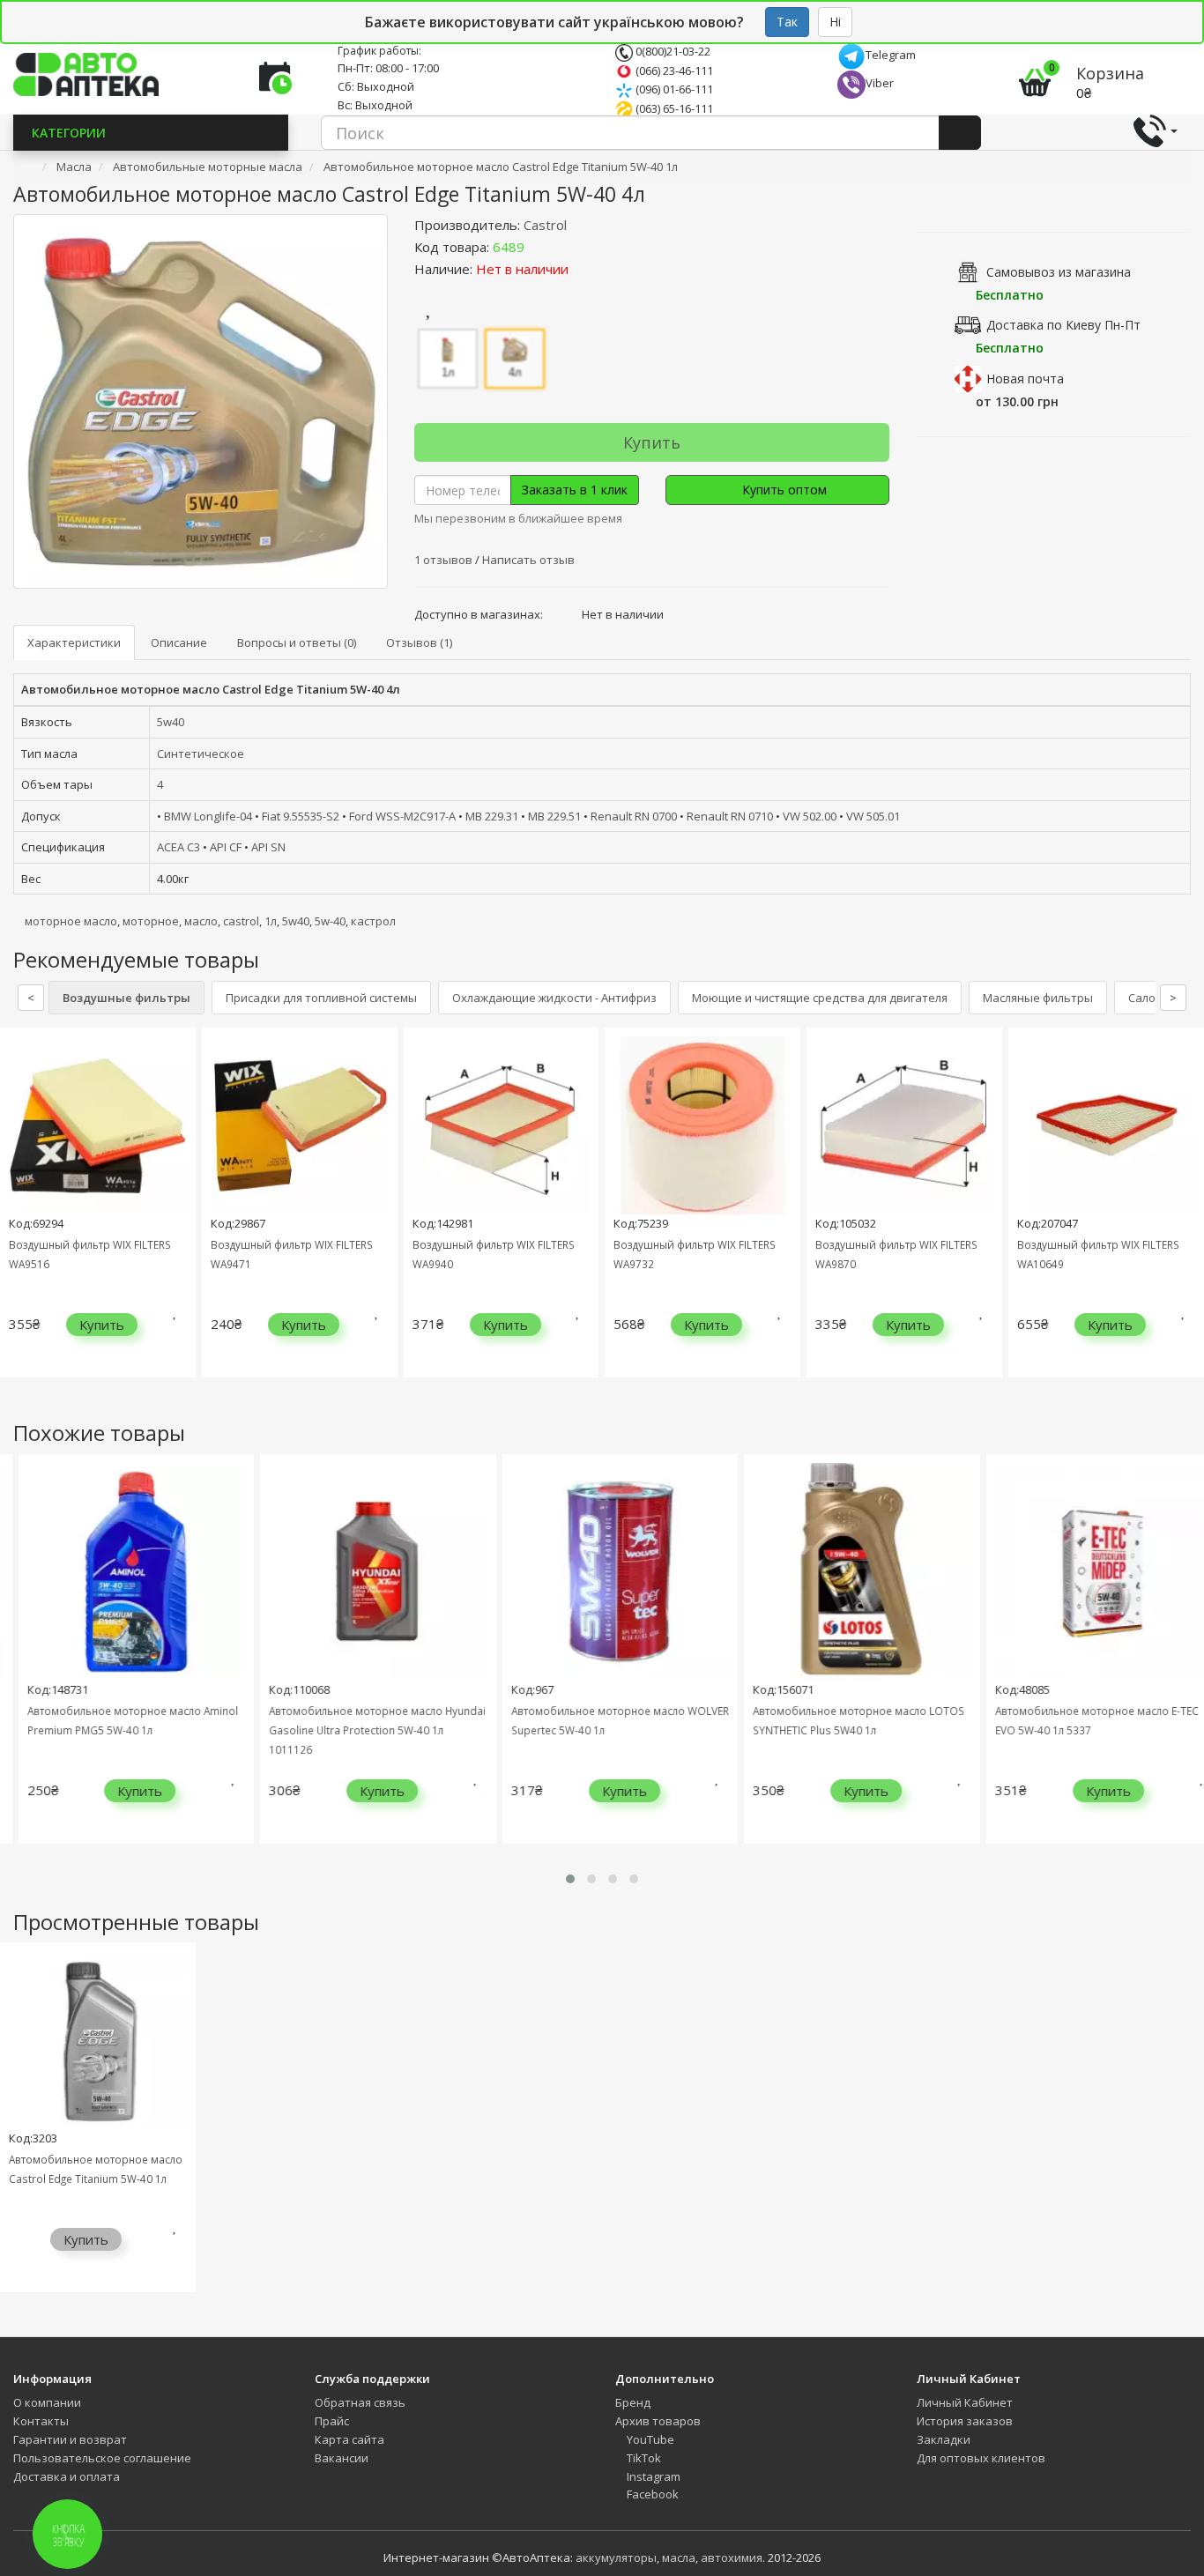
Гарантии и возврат (70, 2439)
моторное (151, 921)
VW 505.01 (873, 816)
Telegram (891, 55)
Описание (179, 642)
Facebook (651, 2494)
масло (201, 921)
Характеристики (74, 642)
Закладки (944, 2439)
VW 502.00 (810, 816)
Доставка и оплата (67, 2476)
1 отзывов (445, 560)
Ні (835, 22)
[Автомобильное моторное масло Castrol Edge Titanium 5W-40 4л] (201, 401)
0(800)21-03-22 (672, 51)
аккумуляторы (616, 2557)
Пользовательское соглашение (102, 2458)
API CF (226, 847)
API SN (268, 847)
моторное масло (71, 921)
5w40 (171, 722)
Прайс (332, 2421)
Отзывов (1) (419, 642)
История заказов (965, 2421)
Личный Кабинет (965, 2402)
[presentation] (18, 1216)
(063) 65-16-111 (673, 108)
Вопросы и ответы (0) (297, 642)
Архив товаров (658, 2421)
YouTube (649, 2439)
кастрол (373, 921)
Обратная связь (360, 2402)
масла (679, 2557)
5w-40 (330, 921)
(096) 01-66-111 (673, 89)
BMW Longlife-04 (208, 816)
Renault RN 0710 (730, 816)
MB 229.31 (492, 816)
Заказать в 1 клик (575, 490)
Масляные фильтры (1038, 998)
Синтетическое (201, 753)
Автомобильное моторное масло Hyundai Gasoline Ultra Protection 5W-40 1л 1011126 (360, 1730)
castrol (241, 921)
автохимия (732, 2557)
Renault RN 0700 (634, 816)
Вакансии (342, 2458)
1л (271, 921)
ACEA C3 (178, 847)
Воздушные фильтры (126, 998)
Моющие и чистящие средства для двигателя (820, 998)
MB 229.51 (554, 816)
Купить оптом (783, 490)
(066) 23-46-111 (673, 71)
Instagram (652, 2476)
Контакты (41, 2421)
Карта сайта (349, 2439)
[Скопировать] (539, 247)
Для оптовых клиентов (981, 2458)
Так (787, 22)
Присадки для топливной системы (321, 998)
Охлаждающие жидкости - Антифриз (554, 998)
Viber (880, 83)
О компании (47, 2402)
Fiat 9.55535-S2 (301, 816)
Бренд (633, 2402)
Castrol (545, 225)
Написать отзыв (528, 560)
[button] (570, 1879)
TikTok (643, 2458)
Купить (652, 442)
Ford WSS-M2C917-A (402, 816)
